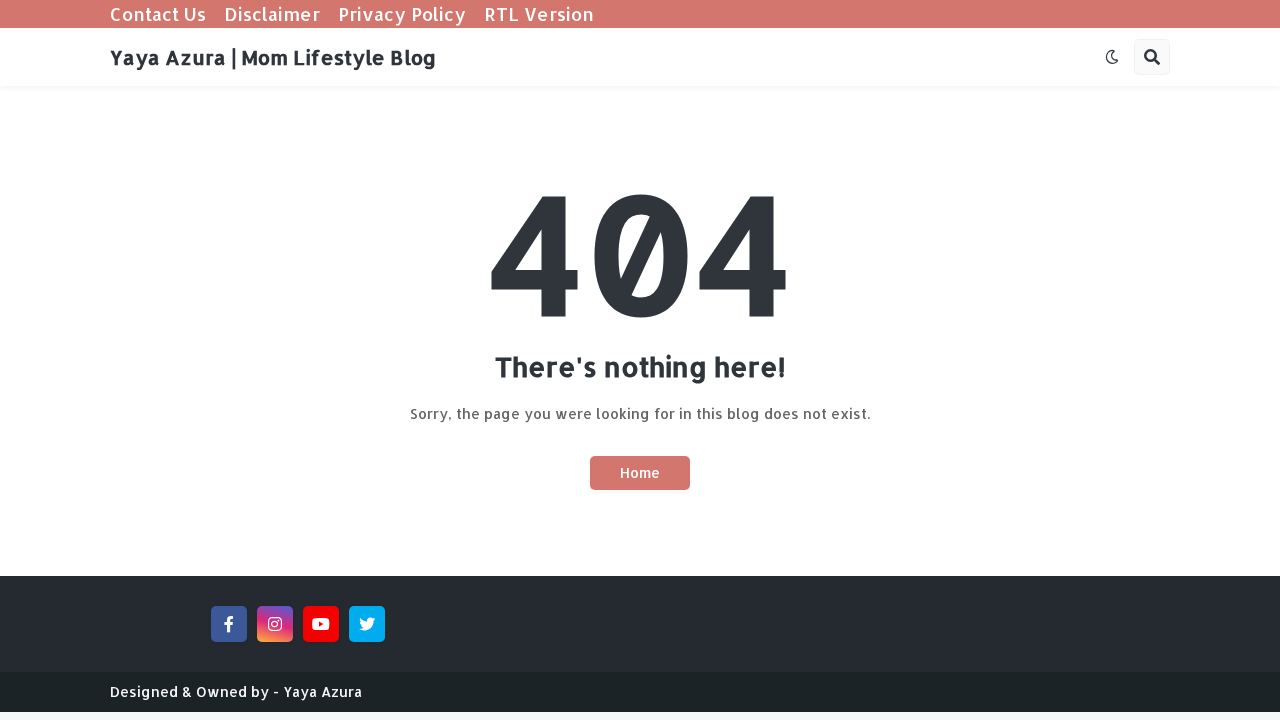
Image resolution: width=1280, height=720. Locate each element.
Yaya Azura (322, 691)
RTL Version (539, 13)
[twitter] (367, 624)
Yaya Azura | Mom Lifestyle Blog (273, 57)
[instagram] (275, 624)
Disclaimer (272, 13)
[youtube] (321, 624)
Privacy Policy (402, 13)
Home (640, 472)
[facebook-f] (229, 624)
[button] (1112, 57)
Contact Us (158, 13)
